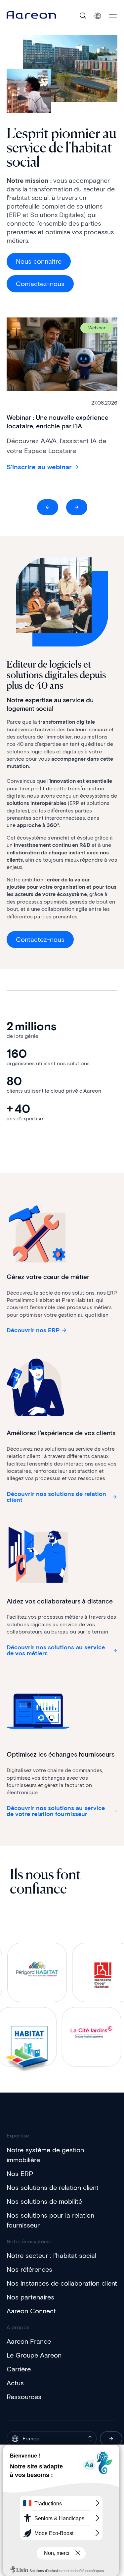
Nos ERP (20, 2174)
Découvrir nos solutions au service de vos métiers (56, 1650)
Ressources (24, 2397)
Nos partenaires (30, 2297)
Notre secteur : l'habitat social (51, 2256)
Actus (15, 2383)
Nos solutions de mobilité (44, 2201)
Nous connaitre (39, 261)
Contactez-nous (40, 284)
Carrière (19, 2369)
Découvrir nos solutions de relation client (56, 1497)
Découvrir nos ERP (33, 1330)
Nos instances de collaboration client (62, 2283)
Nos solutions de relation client (53, 2188)
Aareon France (29, 2341)
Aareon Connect (31, 2311)
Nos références (29, 2269)
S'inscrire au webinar (39, 467)
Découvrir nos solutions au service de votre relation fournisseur (56, 1811)
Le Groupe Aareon (34, 2355)
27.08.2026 (104, 403)
